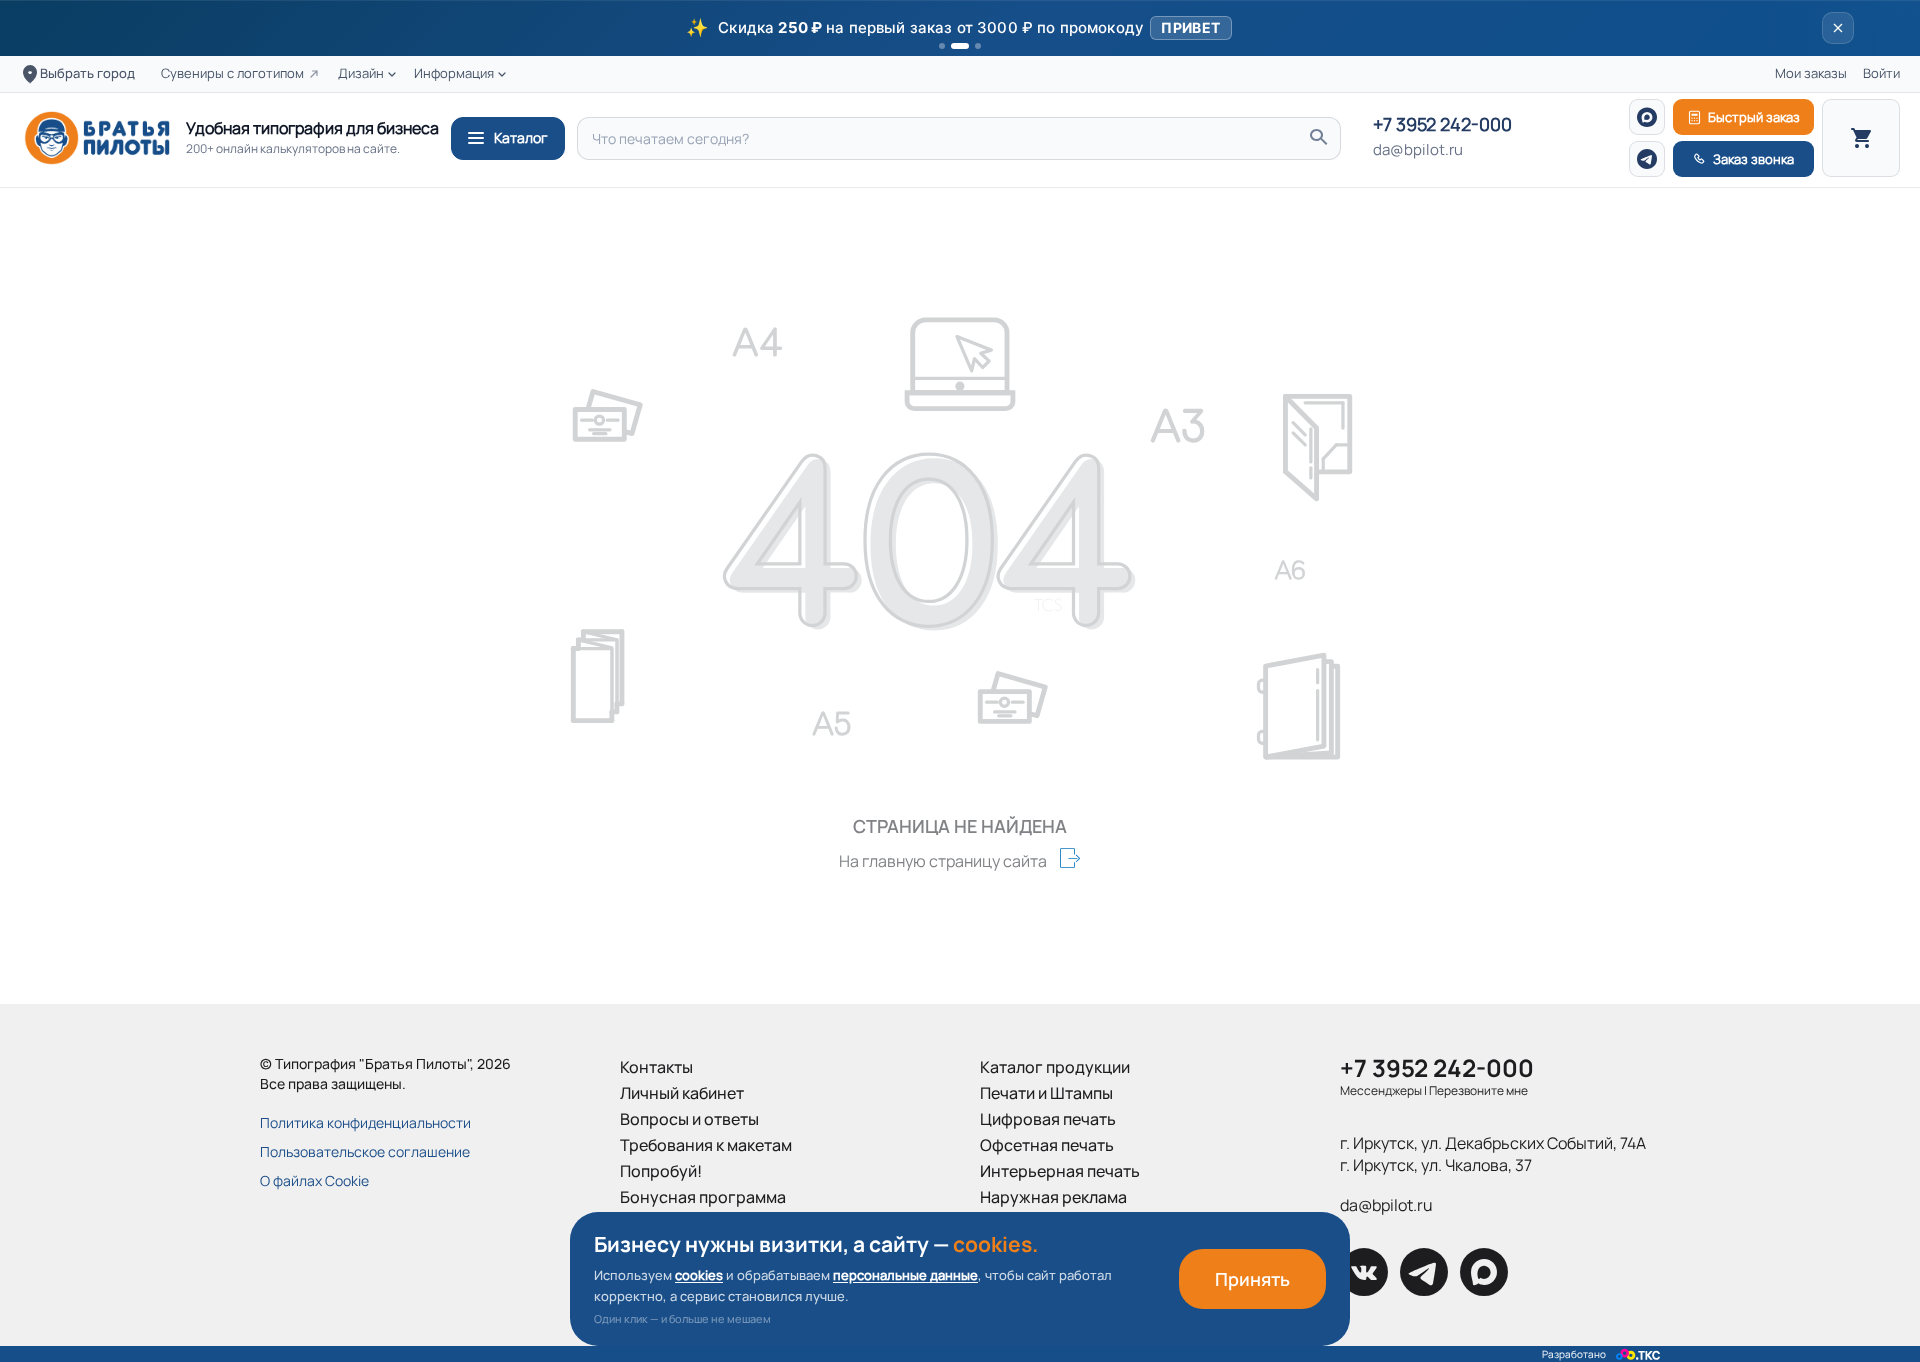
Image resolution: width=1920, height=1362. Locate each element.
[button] (960, 28)
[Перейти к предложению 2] (960, 46)
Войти (1881, 73)
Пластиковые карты (1055, 1249)
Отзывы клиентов (687, 1249)
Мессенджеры (1381, 1090)
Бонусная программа (703, 1197)
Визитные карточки (1054, 1223)
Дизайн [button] (361, 73)
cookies (699, 1275)
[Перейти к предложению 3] (978, 46)
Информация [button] (454, 73)
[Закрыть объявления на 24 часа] (1838, 28)
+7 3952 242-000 (1442, 125)
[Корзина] (1861, 138)
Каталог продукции (1055, 1067)
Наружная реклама (1053, 1197)
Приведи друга (678, 1223)
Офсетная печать (1047, 1145)
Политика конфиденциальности (365, 1122)
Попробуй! (661, 1171)
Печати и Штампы (1046, 1093)
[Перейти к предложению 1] (942, 46)
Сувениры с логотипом (232, 73)
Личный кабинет (682, 1093)
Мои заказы (1811, 73)
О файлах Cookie (314, 1180)
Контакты (656, 1067)
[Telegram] (1647, 159)
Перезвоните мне (1478, 1090)
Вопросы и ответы (689, 1119)
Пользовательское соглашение (365, 1151)
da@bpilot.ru (1418, 150)
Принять (1252, 1279)
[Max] (1647, 117)
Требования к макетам (706, 1145)
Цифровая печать (1048, 1119)
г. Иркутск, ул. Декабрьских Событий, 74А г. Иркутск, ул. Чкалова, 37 (1493, 1154)
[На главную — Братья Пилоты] (97, 138)
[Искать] (1318, 138)
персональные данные (905, 1275)
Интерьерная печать (1060, 1171)
